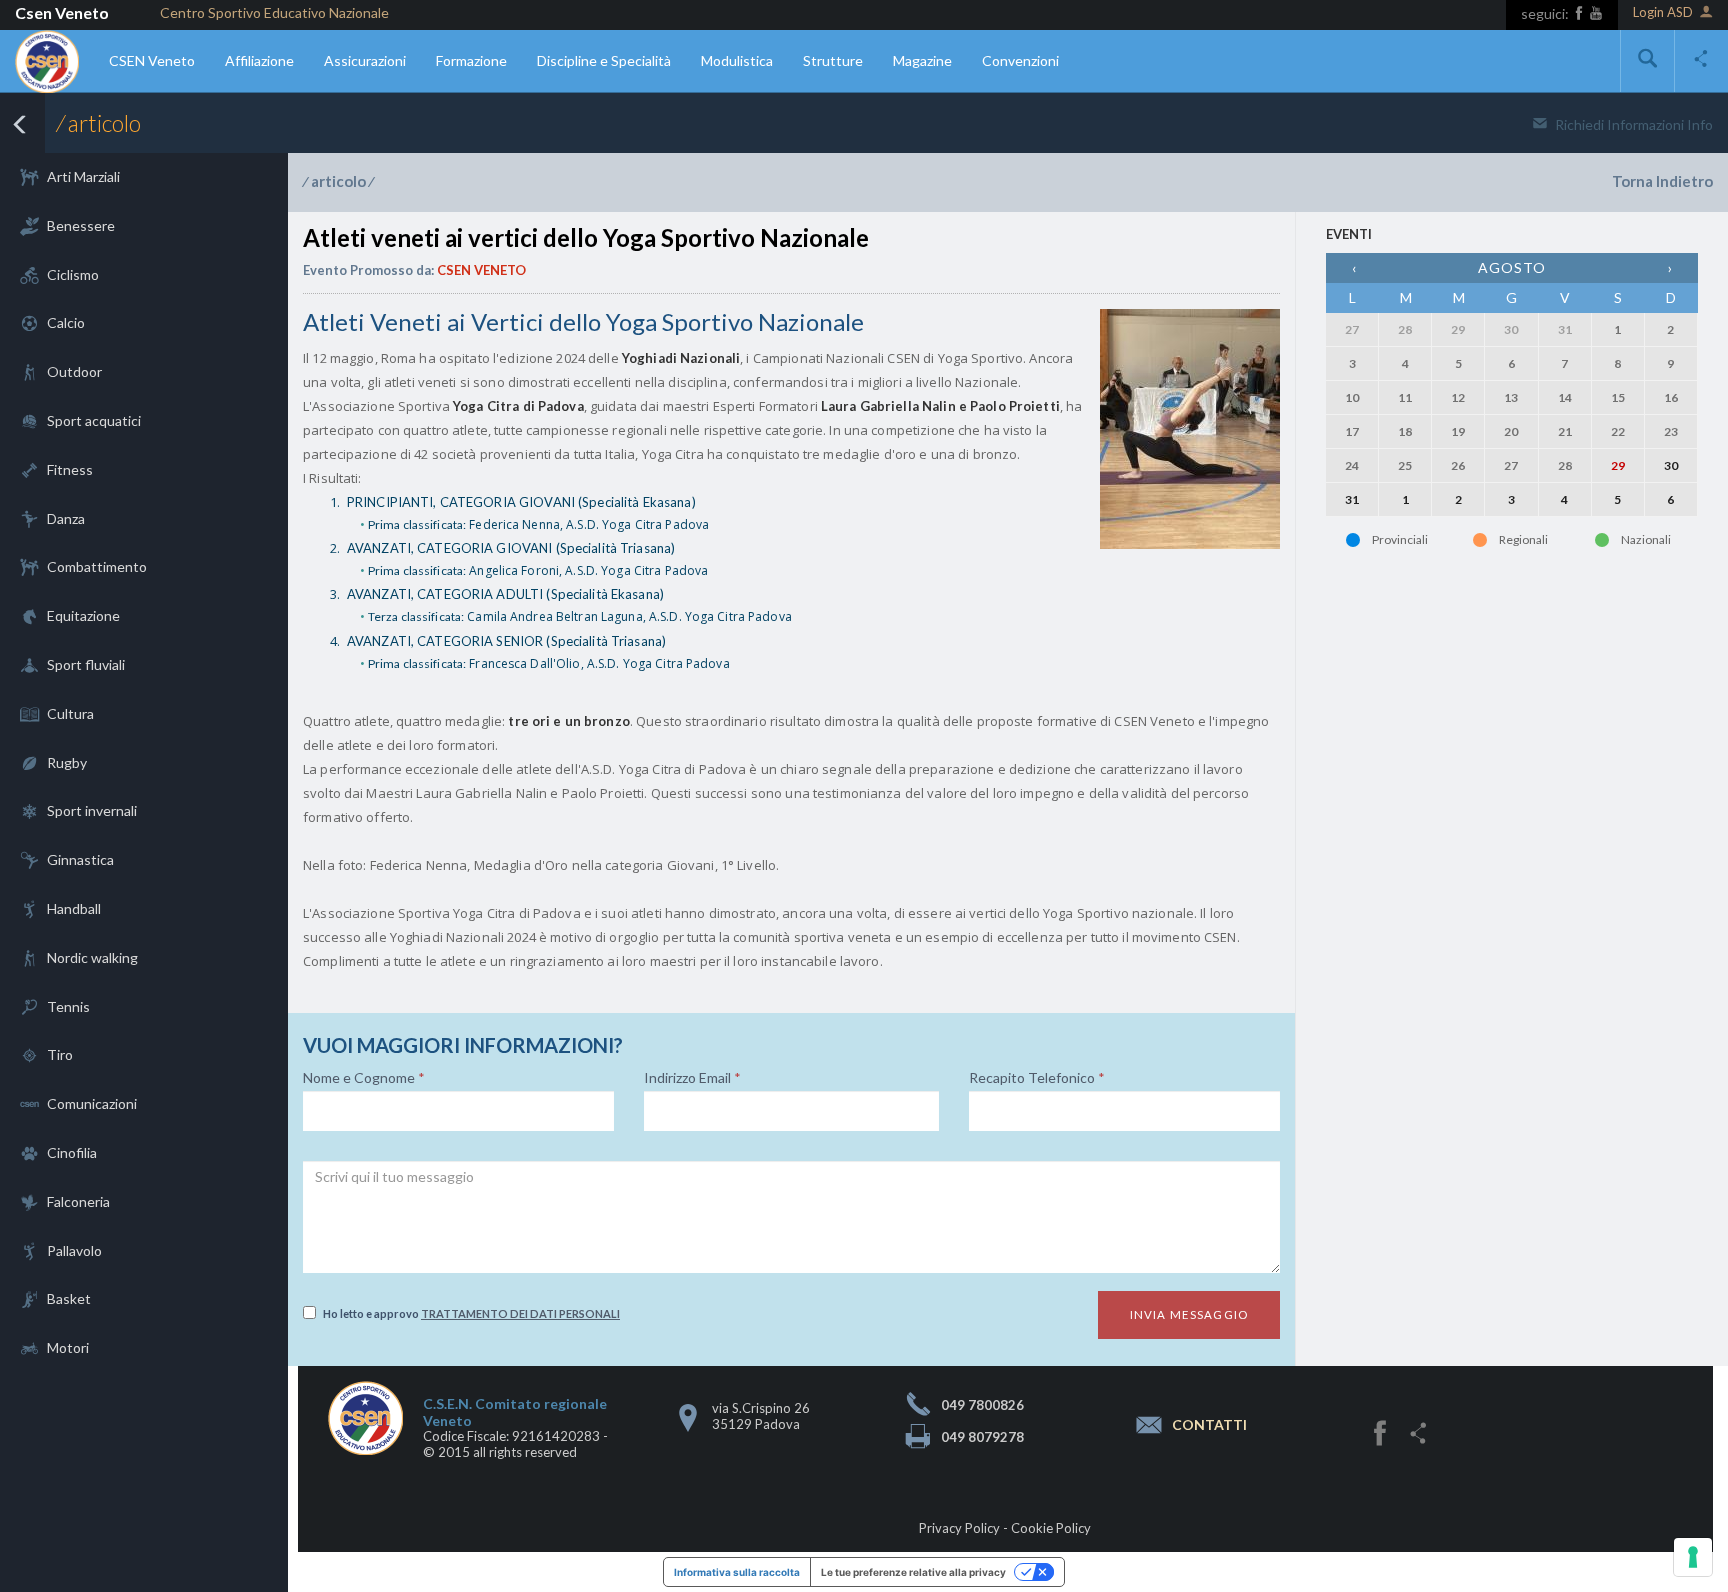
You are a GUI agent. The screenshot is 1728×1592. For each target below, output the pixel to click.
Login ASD (1663, 12)
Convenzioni (1020, 60)
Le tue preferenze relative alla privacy (913, 1572)
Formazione (471, 60)
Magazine (922, 60)
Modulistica (737, 60)
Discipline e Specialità (604, 60)
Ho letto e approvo (471, 1313)
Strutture (833, 60)
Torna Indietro (1662, 181)
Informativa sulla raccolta (737, 1572)
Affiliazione (259, 60)
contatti (1209, 1424)
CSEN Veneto (152, 60)
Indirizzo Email (692, 1078)
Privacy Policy (959, 1528)
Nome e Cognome (364, 1078)
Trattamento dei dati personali (520, 1313)
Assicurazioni (365, 60)
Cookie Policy (1051, 1528)
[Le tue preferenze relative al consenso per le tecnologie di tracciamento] (1693, 1557)
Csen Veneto (62, 12)
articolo (338, 181)
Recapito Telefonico (1037, 1078)
